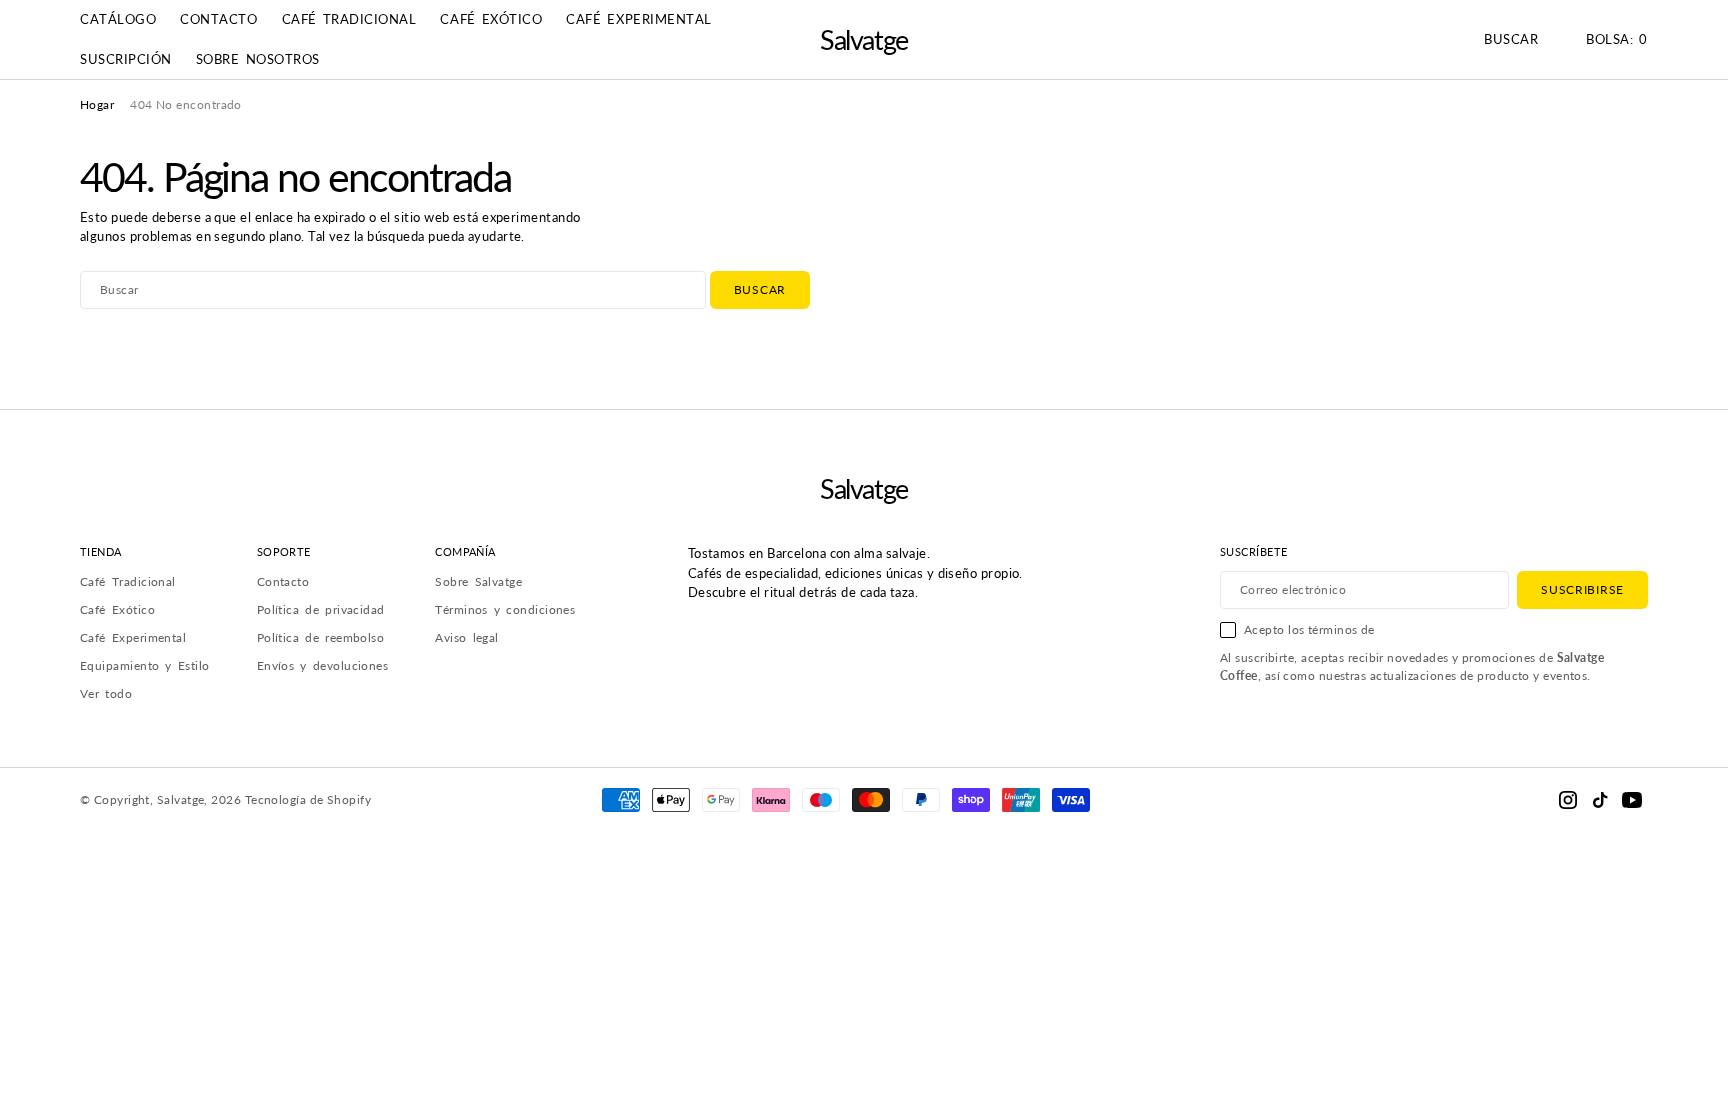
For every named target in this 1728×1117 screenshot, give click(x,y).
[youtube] (1632, 800)
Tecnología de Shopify (308, 799)
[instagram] (1568, 800)
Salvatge (181, 799)
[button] (1617, 40)
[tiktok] (1600, 800)
